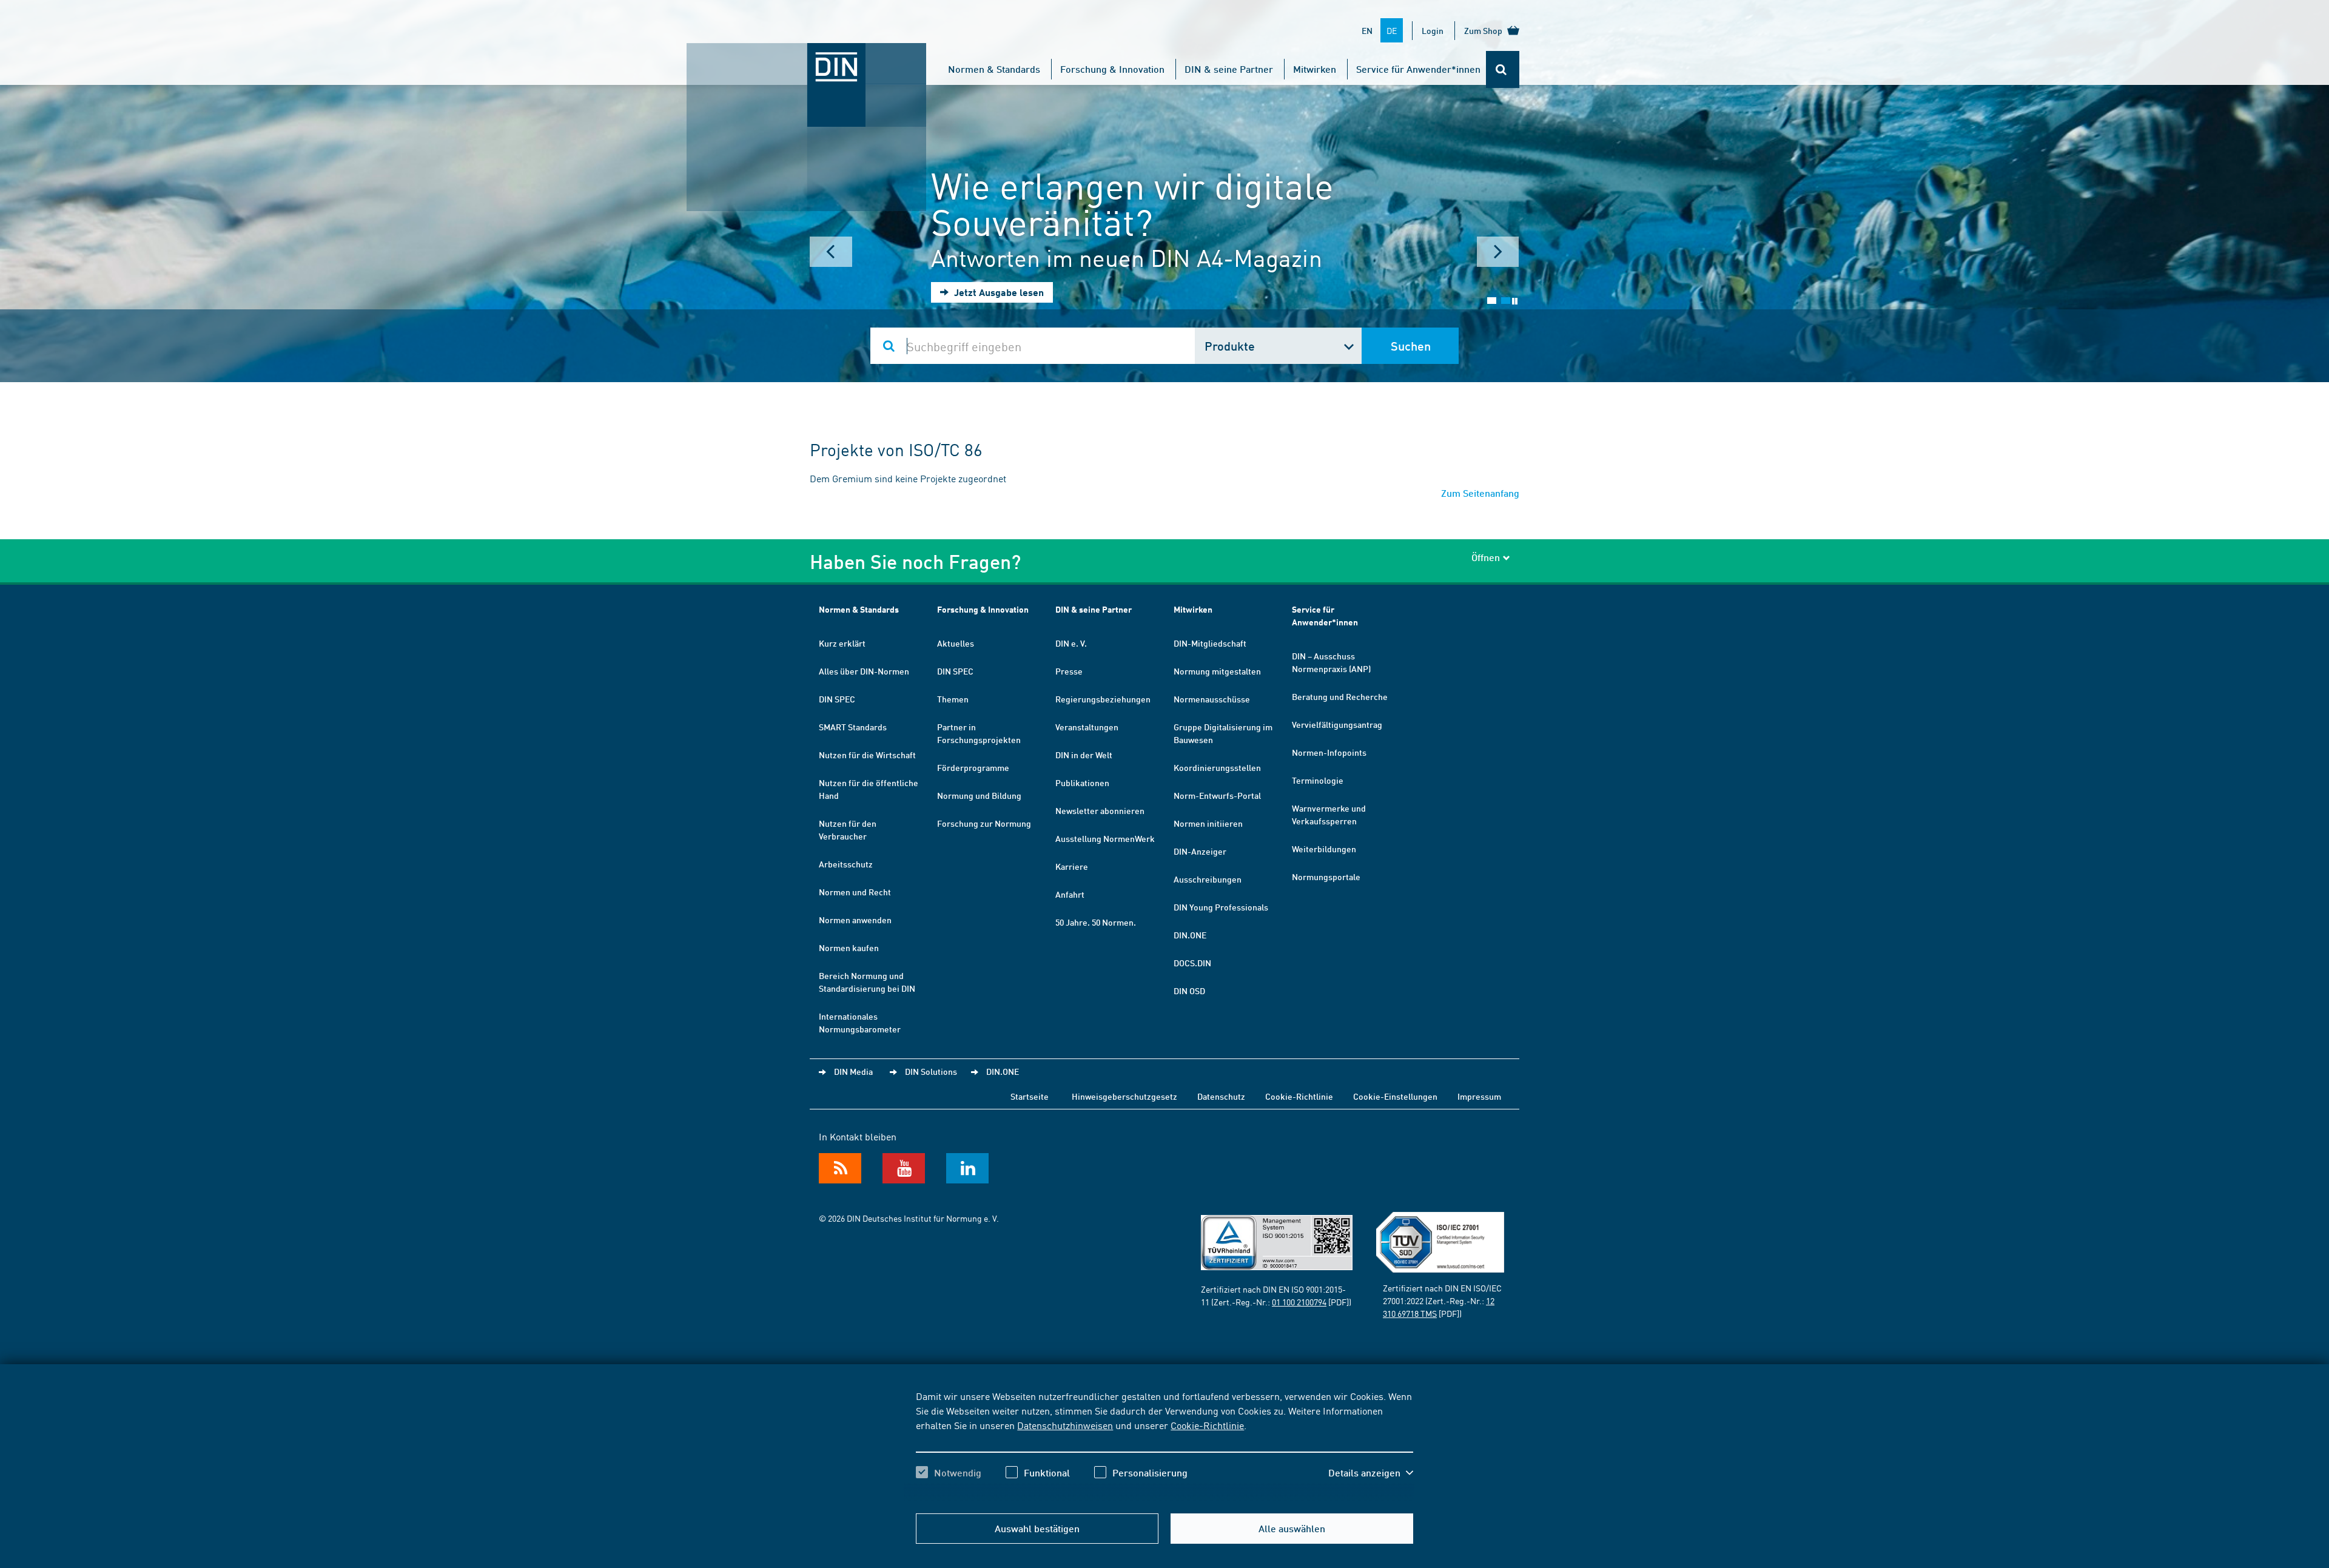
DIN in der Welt (1084, 755)
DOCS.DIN (1192, 963)
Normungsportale (1326, 877)
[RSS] (840, 1168)
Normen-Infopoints (1329, 752)
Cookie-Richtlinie (1207, 1425)
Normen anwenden (855, 920)
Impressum (1479, 1096)
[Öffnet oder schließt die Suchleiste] (1503, 69)
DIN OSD (1189, 991)
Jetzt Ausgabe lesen (998, 292)
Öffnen (1486, 557)
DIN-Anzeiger (1200, 851)
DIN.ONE (1190, 935)
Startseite (1030, 1096)
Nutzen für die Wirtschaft (867, 755)
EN (1367, 30)
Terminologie (1318, 780)
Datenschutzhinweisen (1065, 1425)
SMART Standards (853, 727)
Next (1498, 252)
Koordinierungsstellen (1217, 767)
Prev (831, 252)
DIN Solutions (931, 1071)
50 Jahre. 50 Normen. (1096, 922)
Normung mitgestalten (1217, 671)
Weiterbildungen (1324, 849)
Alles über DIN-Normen (864, 671)
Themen (953, 699)
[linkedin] (967, 1168)
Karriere (1072, 866)
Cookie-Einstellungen (1395, 1096)
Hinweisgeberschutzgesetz (1124, 1096)
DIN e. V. (1071, 643)
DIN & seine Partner (1229, 69)
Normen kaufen (849, 947)
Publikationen (1082, 782)
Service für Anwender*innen (1418, 69)
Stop (1515, 301)
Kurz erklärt (842, 643)
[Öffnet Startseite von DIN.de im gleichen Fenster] (807, 55)
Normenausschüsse (1212, 699)
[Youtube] (904, 1168)
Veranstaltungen (1087, 727)
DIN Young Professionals (1221, 907)
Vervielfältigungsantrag (1337, 724)
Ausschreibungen (1208, 879)
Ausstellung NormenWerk (1105, 838)
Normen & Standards (994, 69)
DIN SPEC (837, 699)
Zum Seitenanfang (1480, 493)
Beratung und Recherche (1340, 696)
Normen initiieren (1208, 823)
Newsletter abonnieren (1100, 810)
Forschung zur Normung (984, 823)
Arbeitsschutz (846, 864)
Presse (1069, 671)
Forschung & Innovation (1112, 69)
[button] (1371, 1473)
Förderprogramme (973, 767)
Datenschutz (1221, 1096)
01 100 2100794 (1299, 1302)
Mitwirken (1315, 69)
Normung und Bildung (979, 795)
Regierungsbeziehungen (1103, 699)
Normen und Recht (855, 892)
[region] (1164, 1445)
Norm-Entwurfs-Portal (1217, 795)
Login (1433, 30)
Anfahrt (1070, 894)
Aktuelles (956, 643)
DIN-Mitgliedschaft (1210, 643)
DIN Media (853, 1071)
